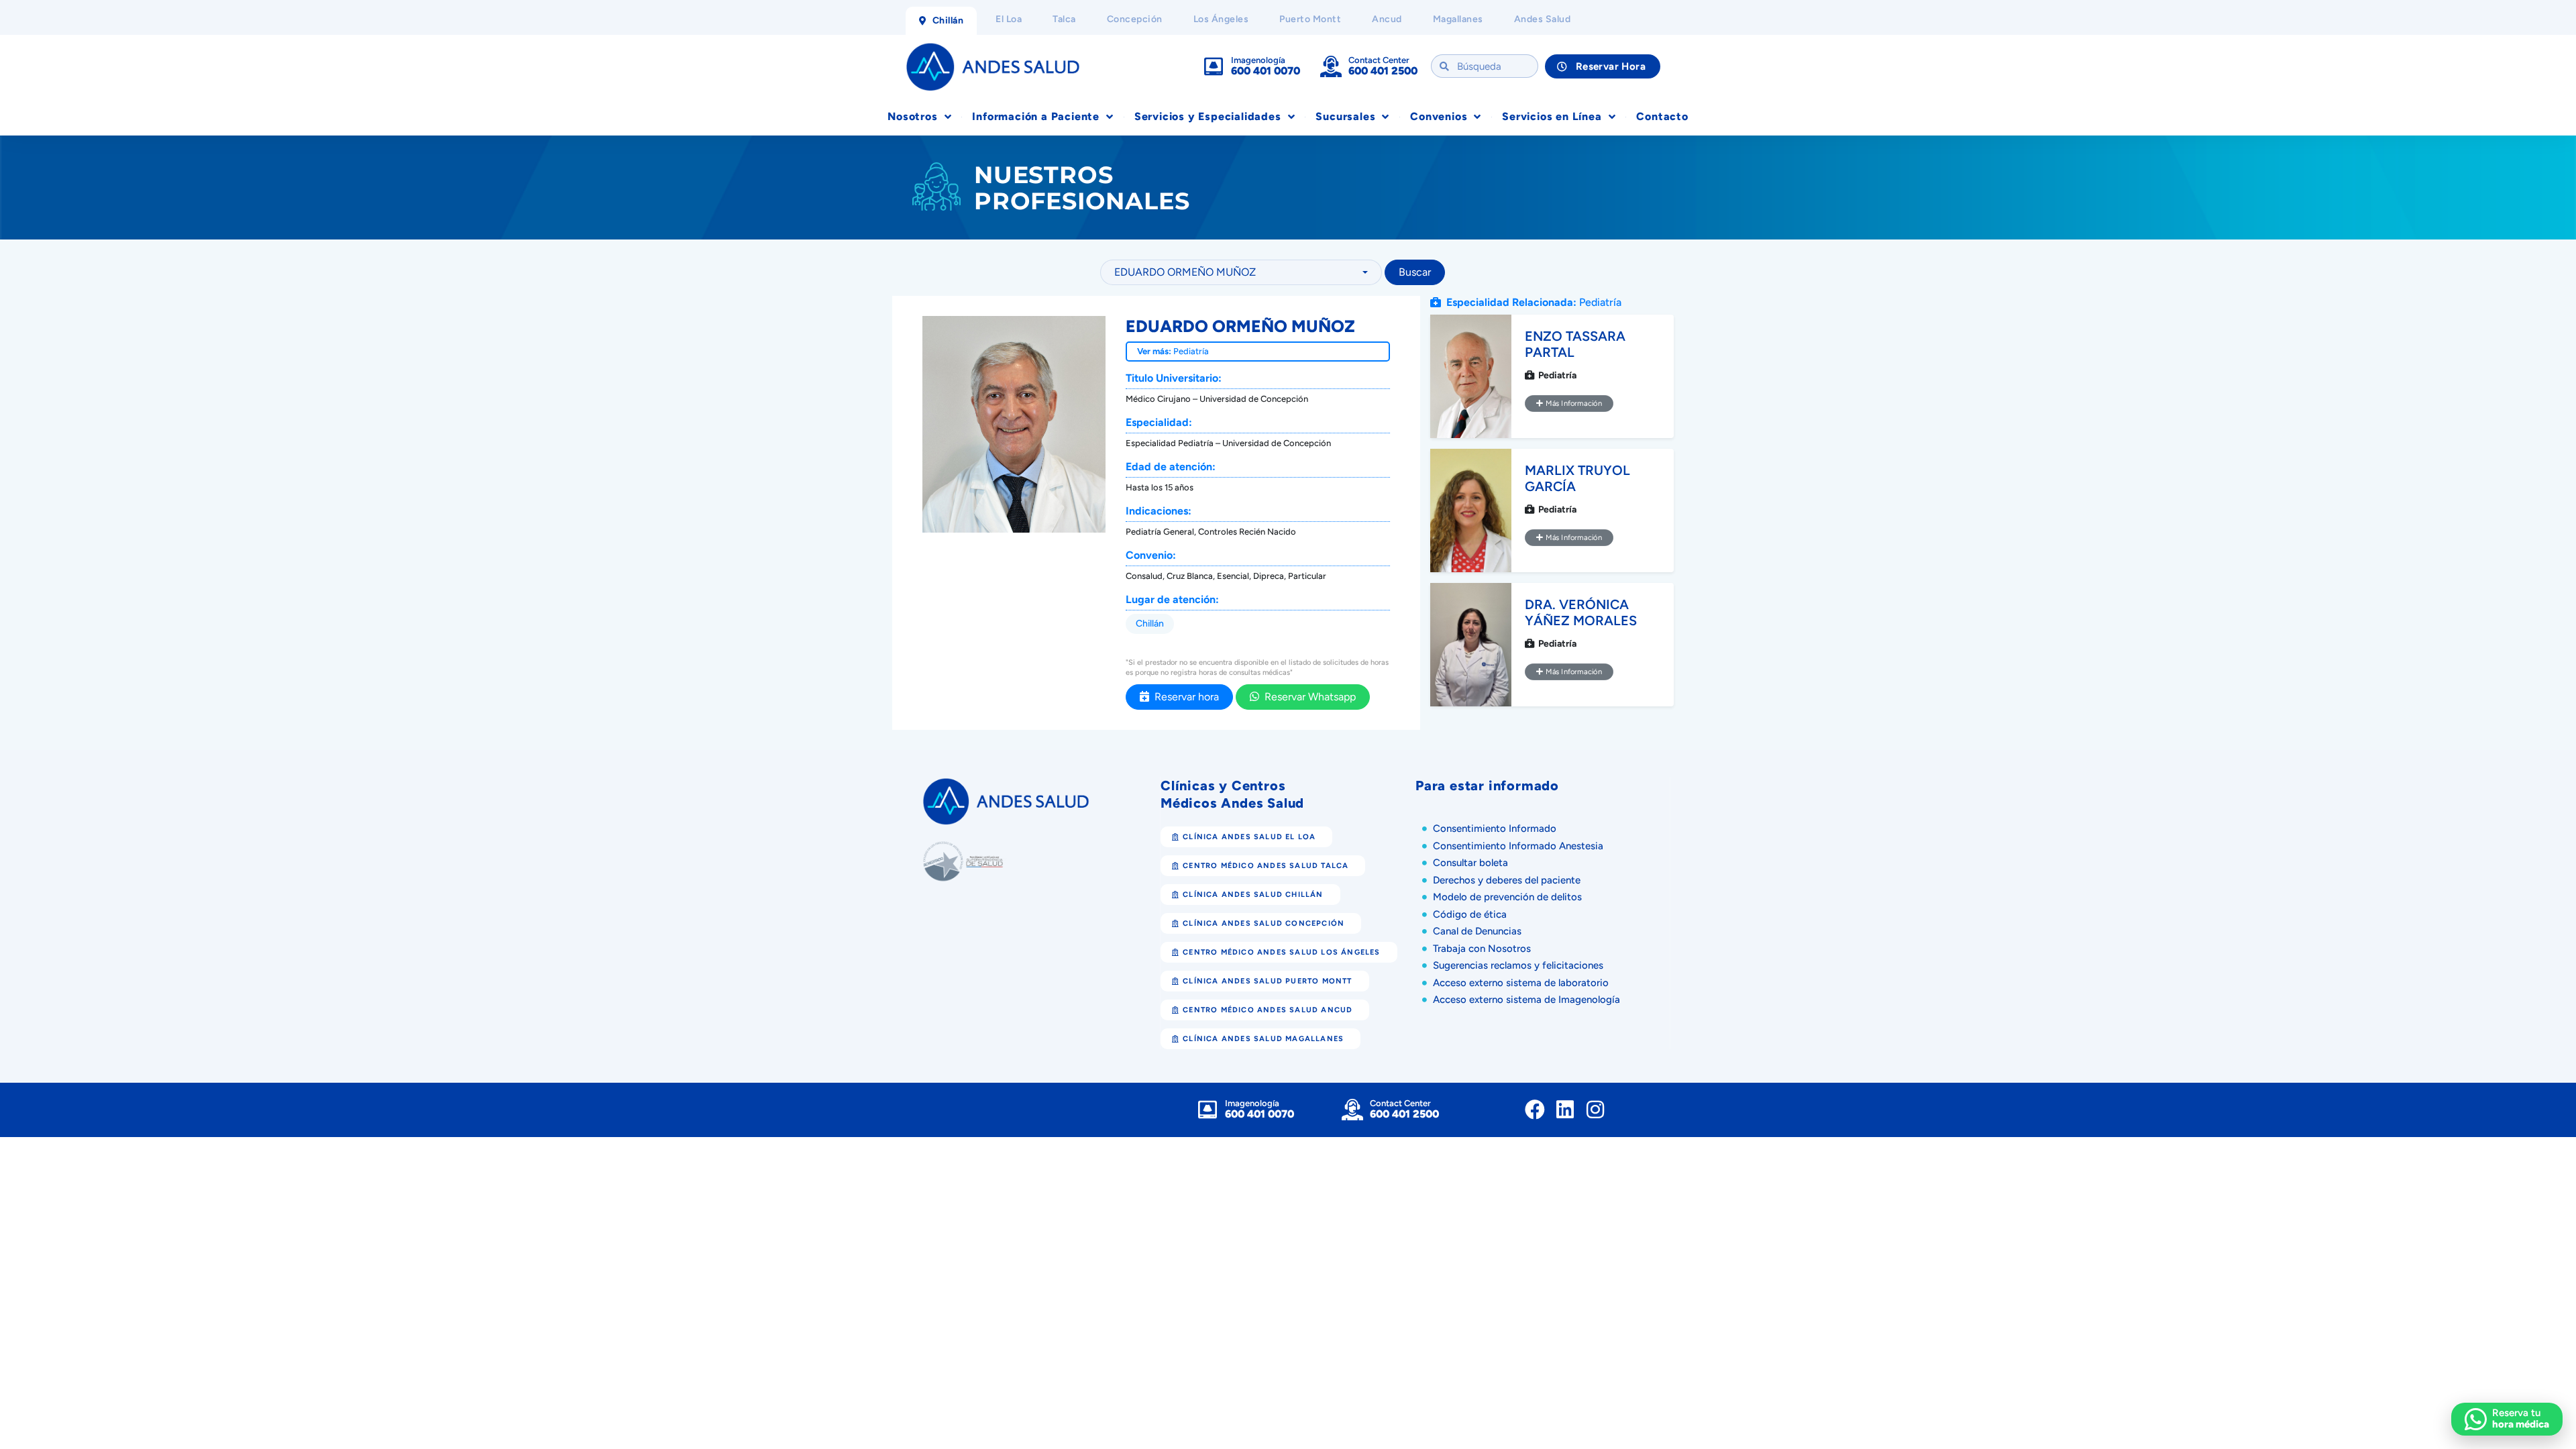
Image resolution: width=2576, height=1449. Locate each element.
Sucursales (1345, 116)
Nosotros (912, 116)
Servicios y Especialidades (1208, 116)
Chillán (1150, 624)
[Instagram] (1595, 1110)
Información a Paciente (1036, 116)
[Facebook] (1535, 1110)
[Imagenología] (1214, 66)
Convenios (1439, 116)
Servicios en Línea (1552, 116)
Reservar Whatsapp (1307, 697)
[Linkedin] (1565, 1110)
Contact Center (1379, 60)
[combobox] (1241, 272)
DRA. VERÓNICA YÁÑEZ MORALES (1581, 612)
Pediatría (1191, 351)
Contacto (1662, 116)
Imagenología (1258, 60)
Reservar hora (1184, 697)
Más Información (1572, 403)
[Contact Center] (1331, 66)
